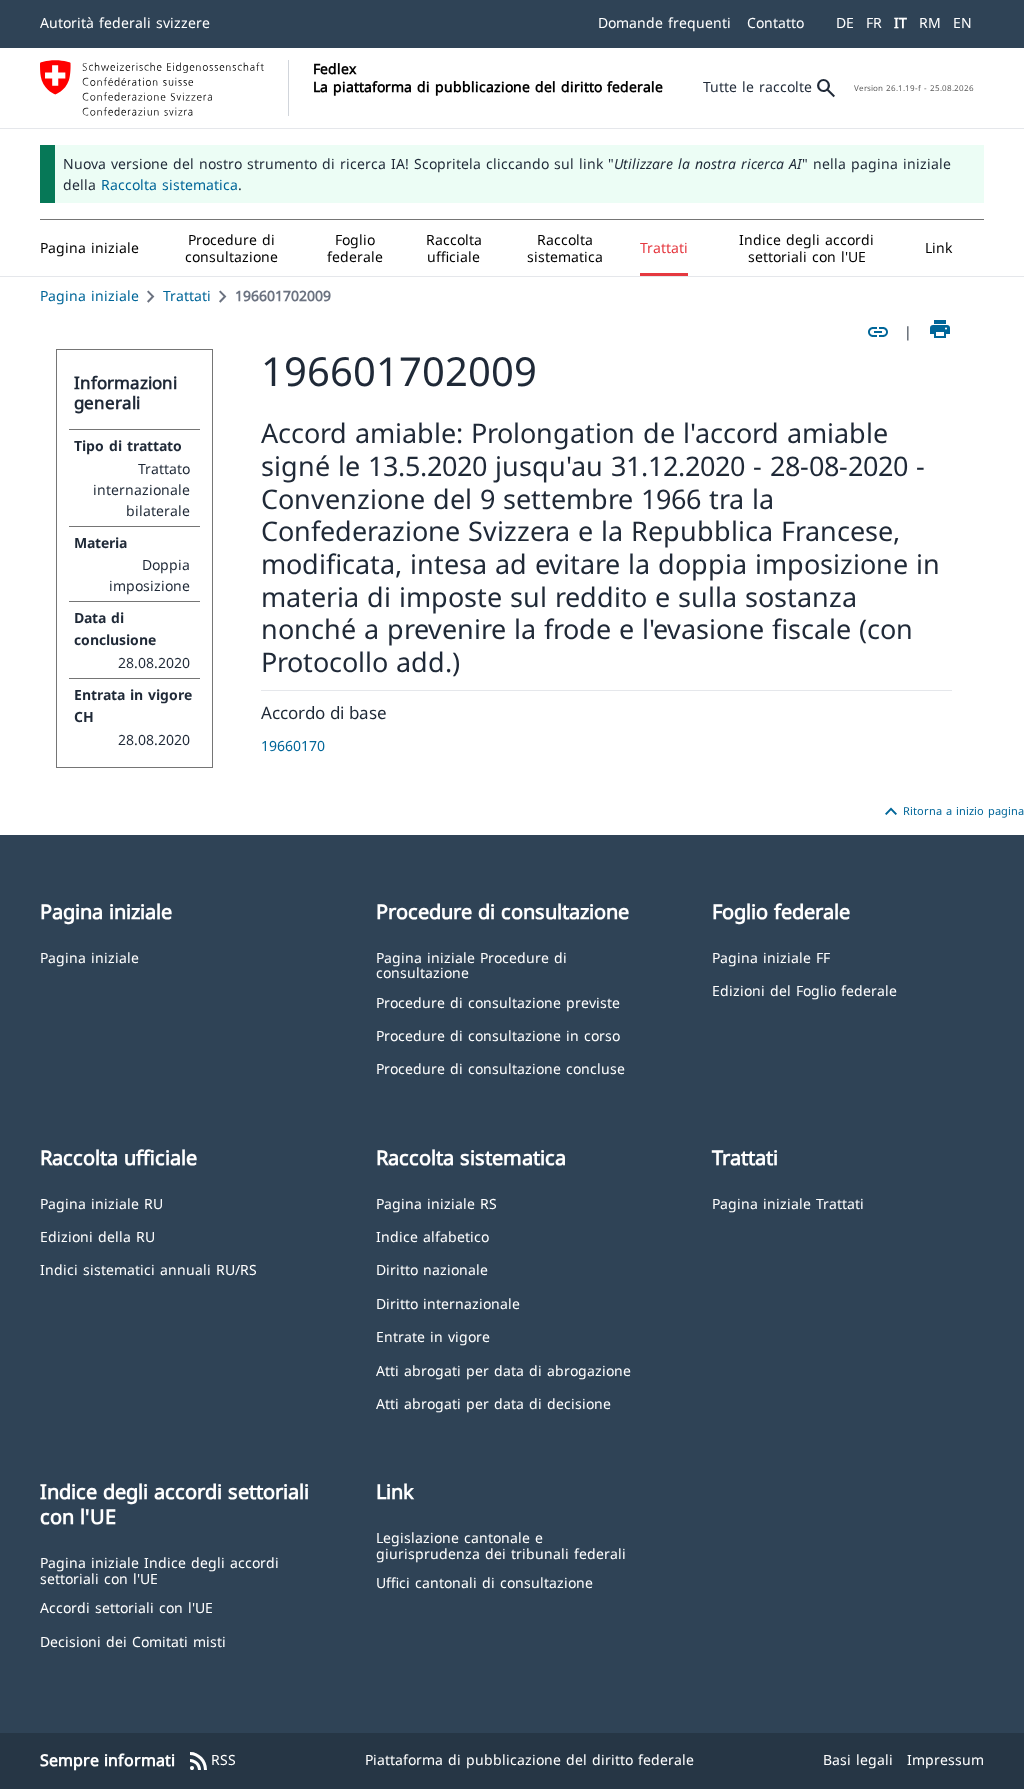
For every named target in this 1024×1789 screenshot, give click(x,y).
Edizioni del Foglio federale (804, 989)
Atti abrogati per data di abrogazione (503, 1369)
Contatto (775, 22)
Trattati (187, 295)
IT (900, 22)
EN (962, 22)
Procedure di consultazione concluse (500, 1067)
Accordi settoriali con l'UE (126, 1606)
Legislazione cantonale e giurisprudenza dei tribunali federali (501, 1544)
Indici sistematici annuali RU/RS (148, 1268)
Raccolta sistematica (169, 184)
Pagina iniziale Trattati (788, 1202)
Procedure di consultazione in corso (498, 1034)
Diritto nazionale (432, 1268)
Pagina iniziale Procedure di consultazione (471, 964)
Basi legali (858, 1759)
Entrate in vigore (433, 1335)
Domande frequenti (664, 22)
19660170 (293, 745)
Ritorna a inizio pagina (951, 812)
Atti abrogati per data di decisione (493, 1402)
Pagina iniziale (89, 295)
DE (845, 22)
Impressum (945, 1759)
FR (874, 22)
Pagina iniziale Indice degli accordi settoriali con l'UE (159, 1569)
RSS (211, 1761)
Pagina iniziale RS (436, 1202)
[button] (231, 248)
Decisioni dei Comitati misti (133, 1640)
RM (930, 22)
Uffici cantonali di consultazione (484, 1581)
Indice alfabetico (432, 1235)
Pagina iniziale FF (771, 956)
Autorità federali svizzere (125, 22)
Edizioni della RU (97, 1235)
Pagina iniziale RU (101, 1202)
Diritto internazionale (448, 1302)
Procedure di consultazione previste (498, 1001)
